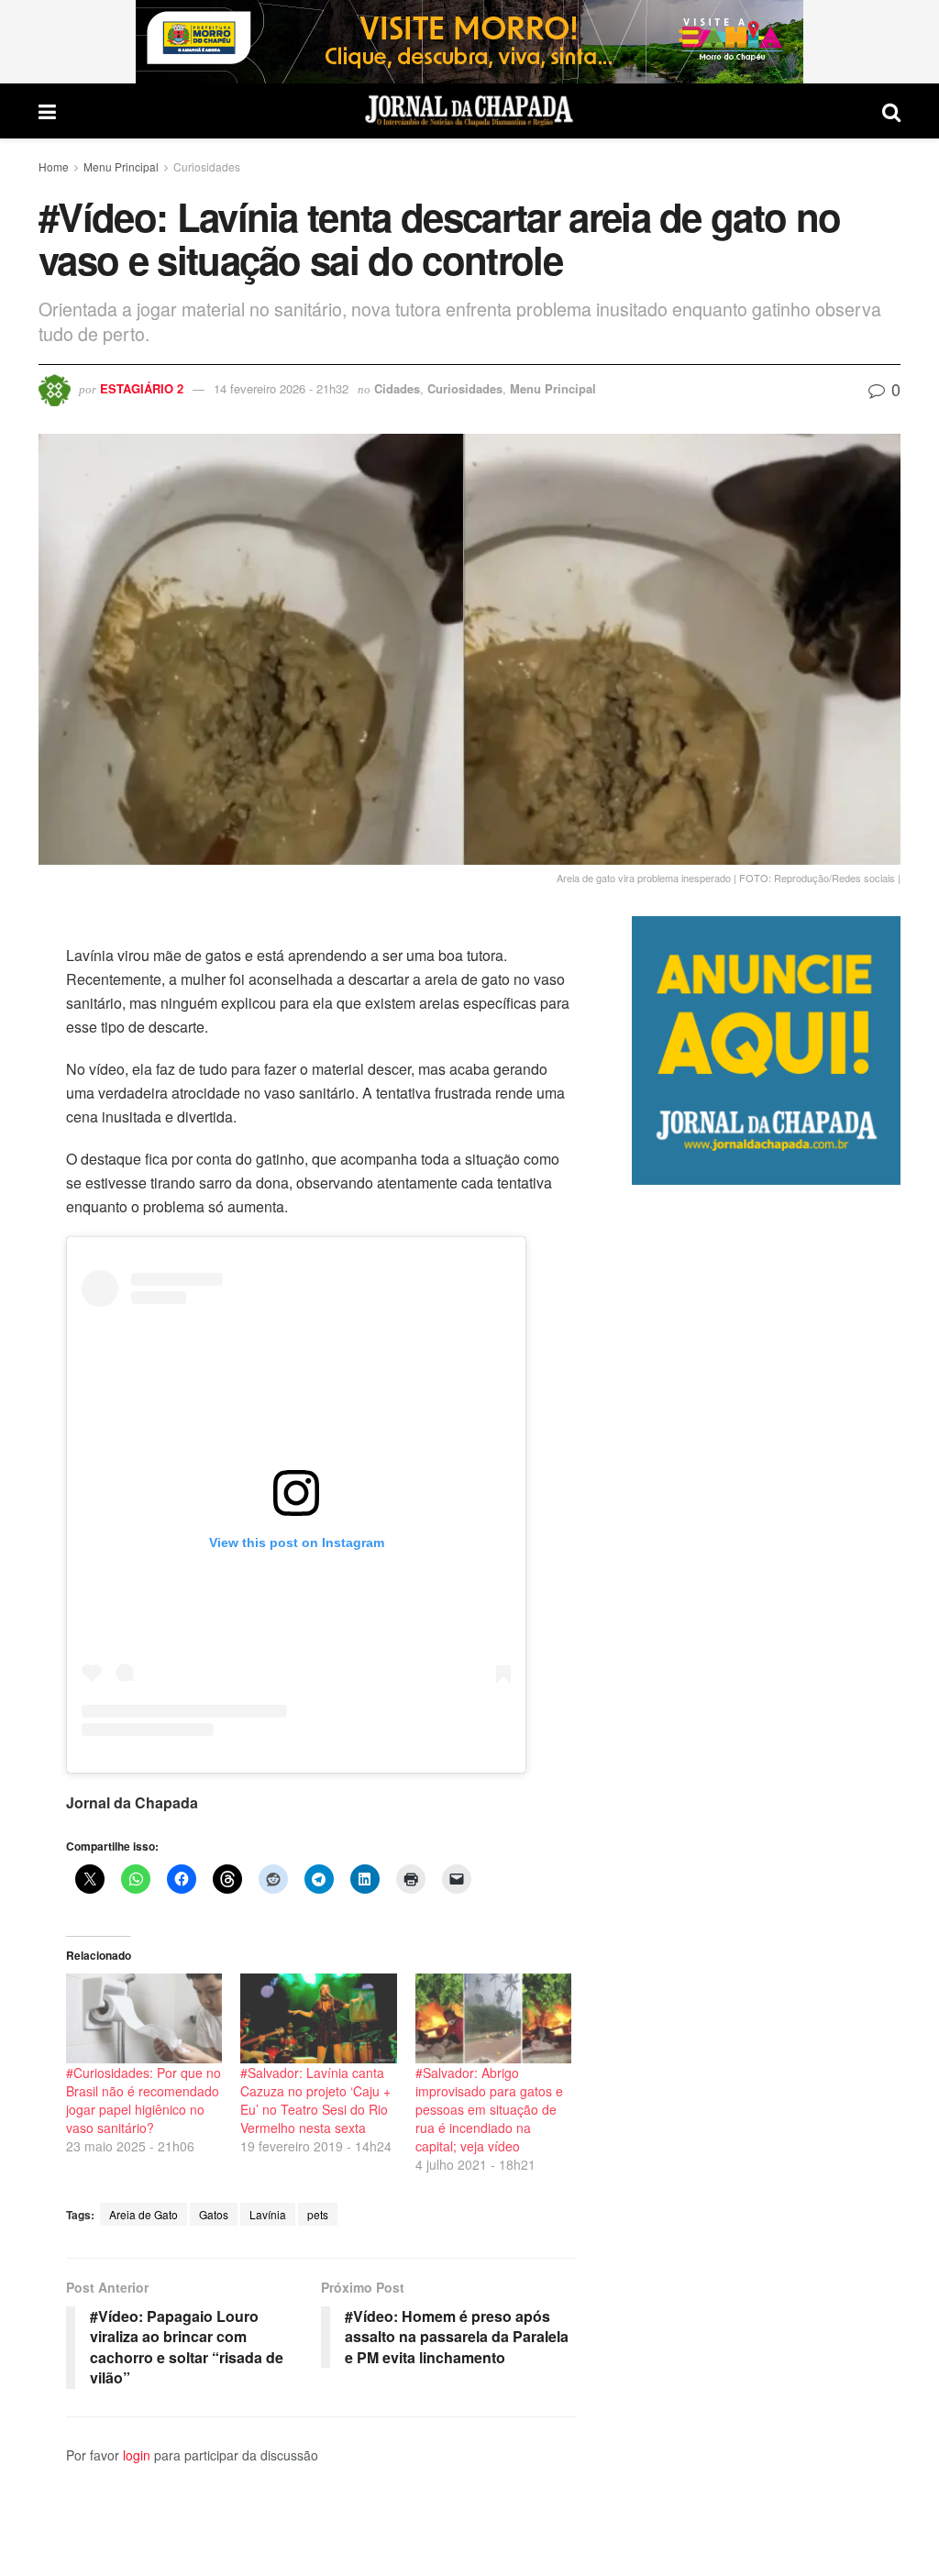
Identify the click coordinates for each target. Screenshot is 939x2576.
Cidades (397, 388)
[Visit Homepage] (469, 111)
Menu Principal (121, 166)
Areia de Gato (144, 2214)
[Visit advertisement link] (469, 42)
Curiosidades (207, 166)
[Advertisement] (766, 1880)
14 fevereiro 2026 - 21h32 (281, 388)
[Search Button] (891, 111)
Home (54, 166)
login (137, 2455)
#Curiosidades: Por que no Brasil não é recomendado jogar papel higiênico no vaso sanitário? (144, 2100)
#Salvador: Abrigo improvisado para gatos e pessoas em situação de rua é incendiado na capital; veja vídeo (489, 2109)
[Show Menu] (47, 111)
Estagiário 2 (142, 388)
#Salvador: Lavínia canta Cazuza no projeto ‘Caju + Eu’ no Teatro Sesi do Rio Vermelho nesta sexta (315, 2100)
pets (318, 2214)
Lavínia (268, 2214)
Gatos (214, 2214)
